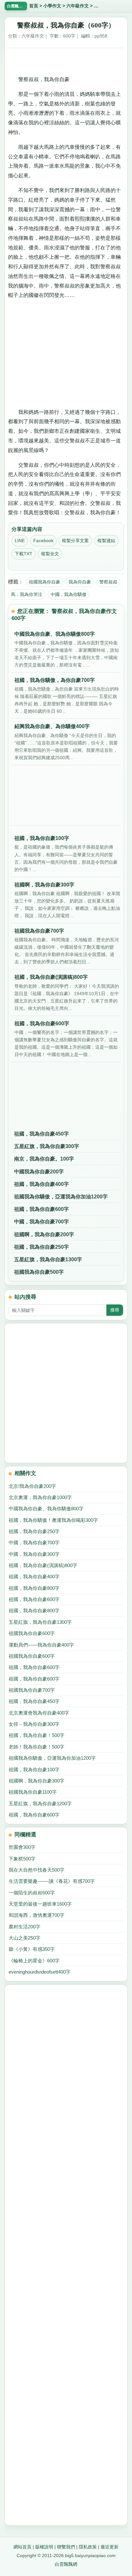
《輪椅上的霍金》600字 (34, 1961)
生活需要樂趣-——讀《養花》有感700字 (52, 1881)
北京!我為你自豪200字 (32, 1486)
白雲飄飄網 (66, 2564)
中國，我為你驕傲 (69, 594)
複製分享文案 (75, 541)
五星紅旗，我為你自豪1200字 (40, 1804)
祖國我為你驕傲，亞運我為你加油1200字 (61, 1197)
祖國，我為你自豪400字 (41, 1184)
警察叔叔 (108, 582)
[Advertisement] (66, 59)
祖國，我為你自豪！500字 (37, 1735)
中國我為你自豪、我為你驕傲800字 (46, 1509)
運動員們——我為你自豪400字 (41, 1645)
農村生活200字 (25, 1927)
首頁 (34, 6)
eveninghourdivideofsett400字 (40, 1972)
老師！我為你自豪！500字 (37, 1747)
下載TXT (24, 554)
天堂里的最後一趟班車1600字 (40, 1904)
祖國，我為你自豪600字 (41, 1209)
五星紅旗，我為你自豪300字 (47, 1146)
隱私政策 (88, 2547)
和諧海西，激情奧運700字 (37, 1915)
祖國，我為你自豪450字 (41, 1134)
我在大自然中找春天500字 (37, 1870)
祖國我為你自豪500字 (39, 1272)
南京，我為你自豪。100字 (44, 1159)
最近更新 (110, 2547)
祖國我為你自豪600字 (32, 1633)
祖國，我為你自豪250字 (41, 1247)
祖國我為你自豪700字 (32, 1690)
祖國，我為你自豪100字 (34, 1770)
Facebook (43, 541)
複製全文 (50, 554)
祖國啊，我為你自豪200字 (44, 1234)
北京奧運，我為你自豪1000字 (40, 1497)
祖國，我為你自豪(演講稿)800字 (43, 1565)
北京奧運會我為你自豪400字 (39, 1713)
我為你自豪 (80, 582)
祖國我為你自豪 (45, 582)
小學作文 (52, 6)
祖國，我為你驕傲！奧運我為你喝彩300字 (53, 1520)
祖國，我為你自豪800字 (34, 1588)
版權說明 (44, 2547)
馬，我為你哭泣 (27, 594)
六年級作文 (78, 6)
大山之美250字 (25, 1938)
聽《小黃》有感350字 (32, 1949)
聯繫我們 (66, 2547)
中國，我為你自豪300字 (34, 1554)
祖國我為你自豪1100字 (33, 1792)
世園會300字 (22, 1847)
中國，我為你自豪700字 (41, 1222)
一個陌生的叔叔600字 (32, 1893)
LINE (20, 541)
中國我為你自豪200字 (39, 1172)
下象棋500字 (22, 1859)
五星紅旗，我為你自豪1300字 (48, 1259)
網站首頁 (22, 2547)
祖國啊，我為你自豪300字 (37, 1781)
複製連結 (106, 541)
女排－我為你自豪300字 (34, 1724)
